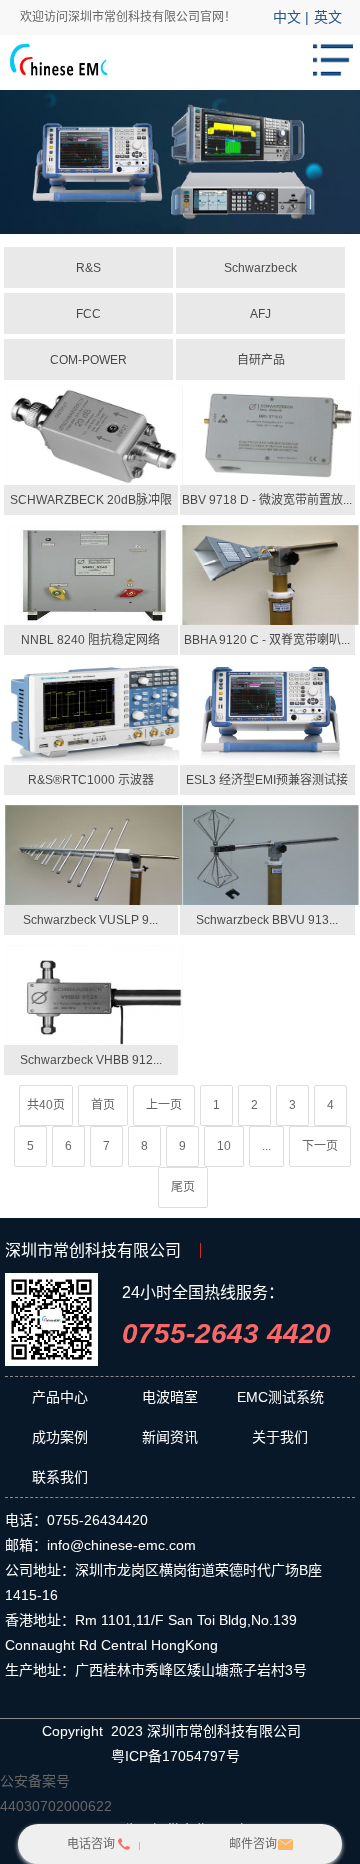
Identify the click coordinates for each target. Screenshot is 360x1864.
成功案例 (60, 1437)
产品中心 (60, 1397)
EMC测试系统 (280, 1397)
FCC (88, 314)
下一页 (320, 1146)
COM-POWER (88, 360)
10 (224, 1146)
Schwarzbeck (260, 268)
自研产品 (261, 360)
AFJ (260, 314)
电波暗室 (170, 1397)
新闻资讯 (170, 1437)
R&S (88, 268)
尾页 (183, 1187)
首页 (103, 1105)
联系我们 (60, 1477)
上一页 (164, 1105)
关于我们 (280, 1437)
